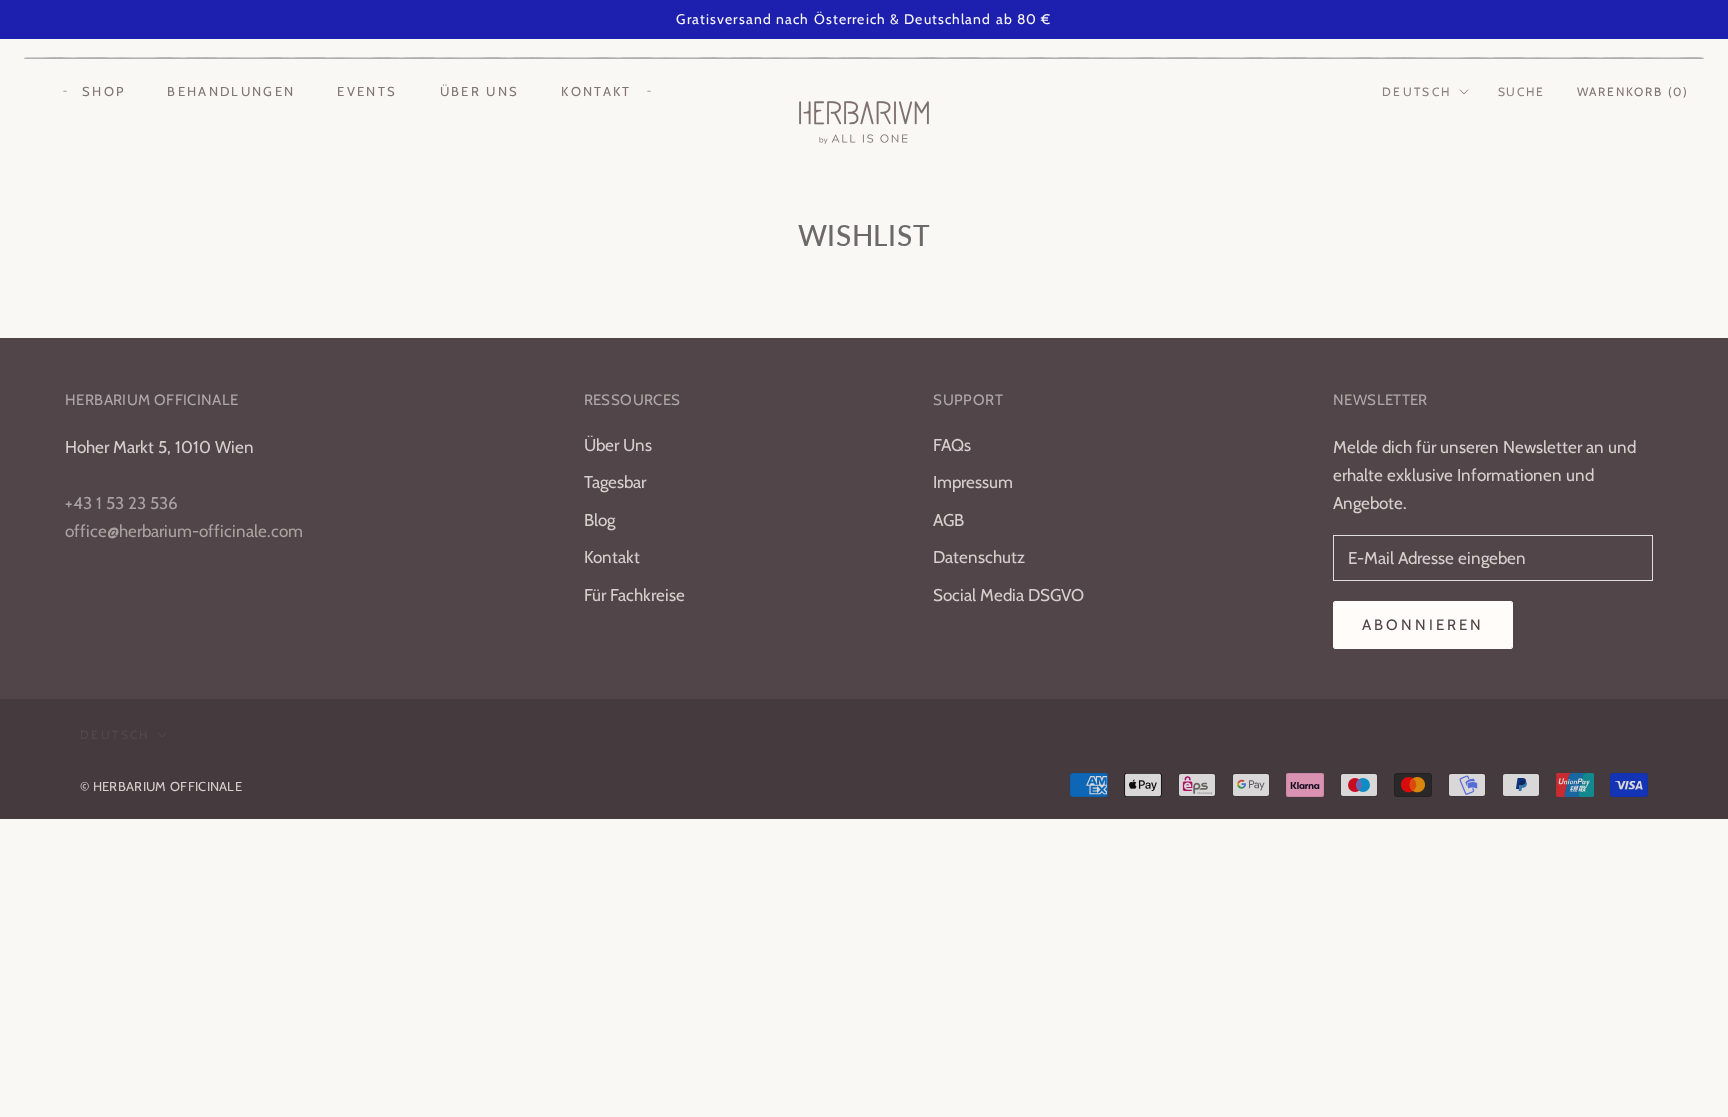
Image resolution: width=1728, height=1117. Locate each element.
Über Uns (618, 445)
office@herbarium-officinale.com (184, 531)
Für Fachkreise (634, 595)
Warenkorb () (1633, 91)
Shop (103, 91)
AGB (948, 520)
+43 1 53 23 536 (121, 503)
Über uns (480, 91)
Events (367, 91)
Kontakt (596, 91)
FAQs (952, 445)
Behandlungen (231, 91)
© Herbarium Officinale (161, 786)
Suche (1521, 91)
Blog (599, 520)
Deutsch (1417, 91)
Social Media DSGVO (1008, 595)
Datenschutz (979, 557)
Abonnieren (1423, 625)
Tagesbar (615, 482)
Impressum (973, 482)
